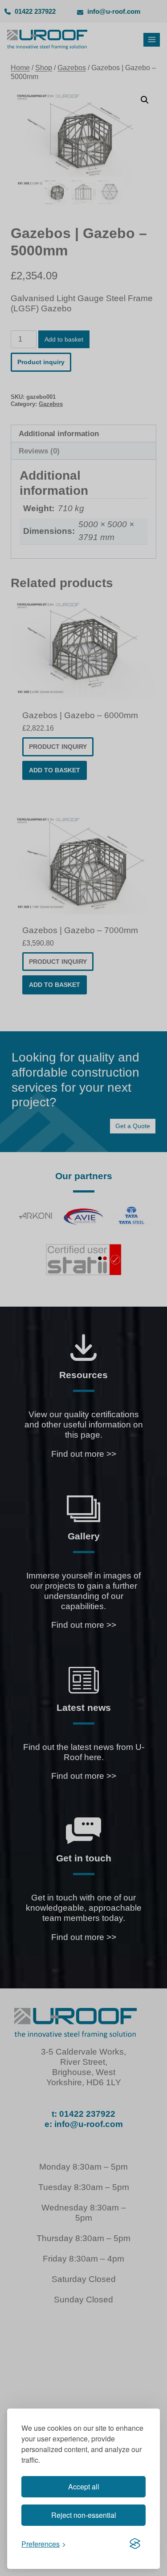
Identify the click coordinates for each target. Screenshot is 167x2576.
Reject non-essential (84, 2515)
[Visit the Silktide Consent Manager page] (135, 2544)
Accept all (84, 2487)
